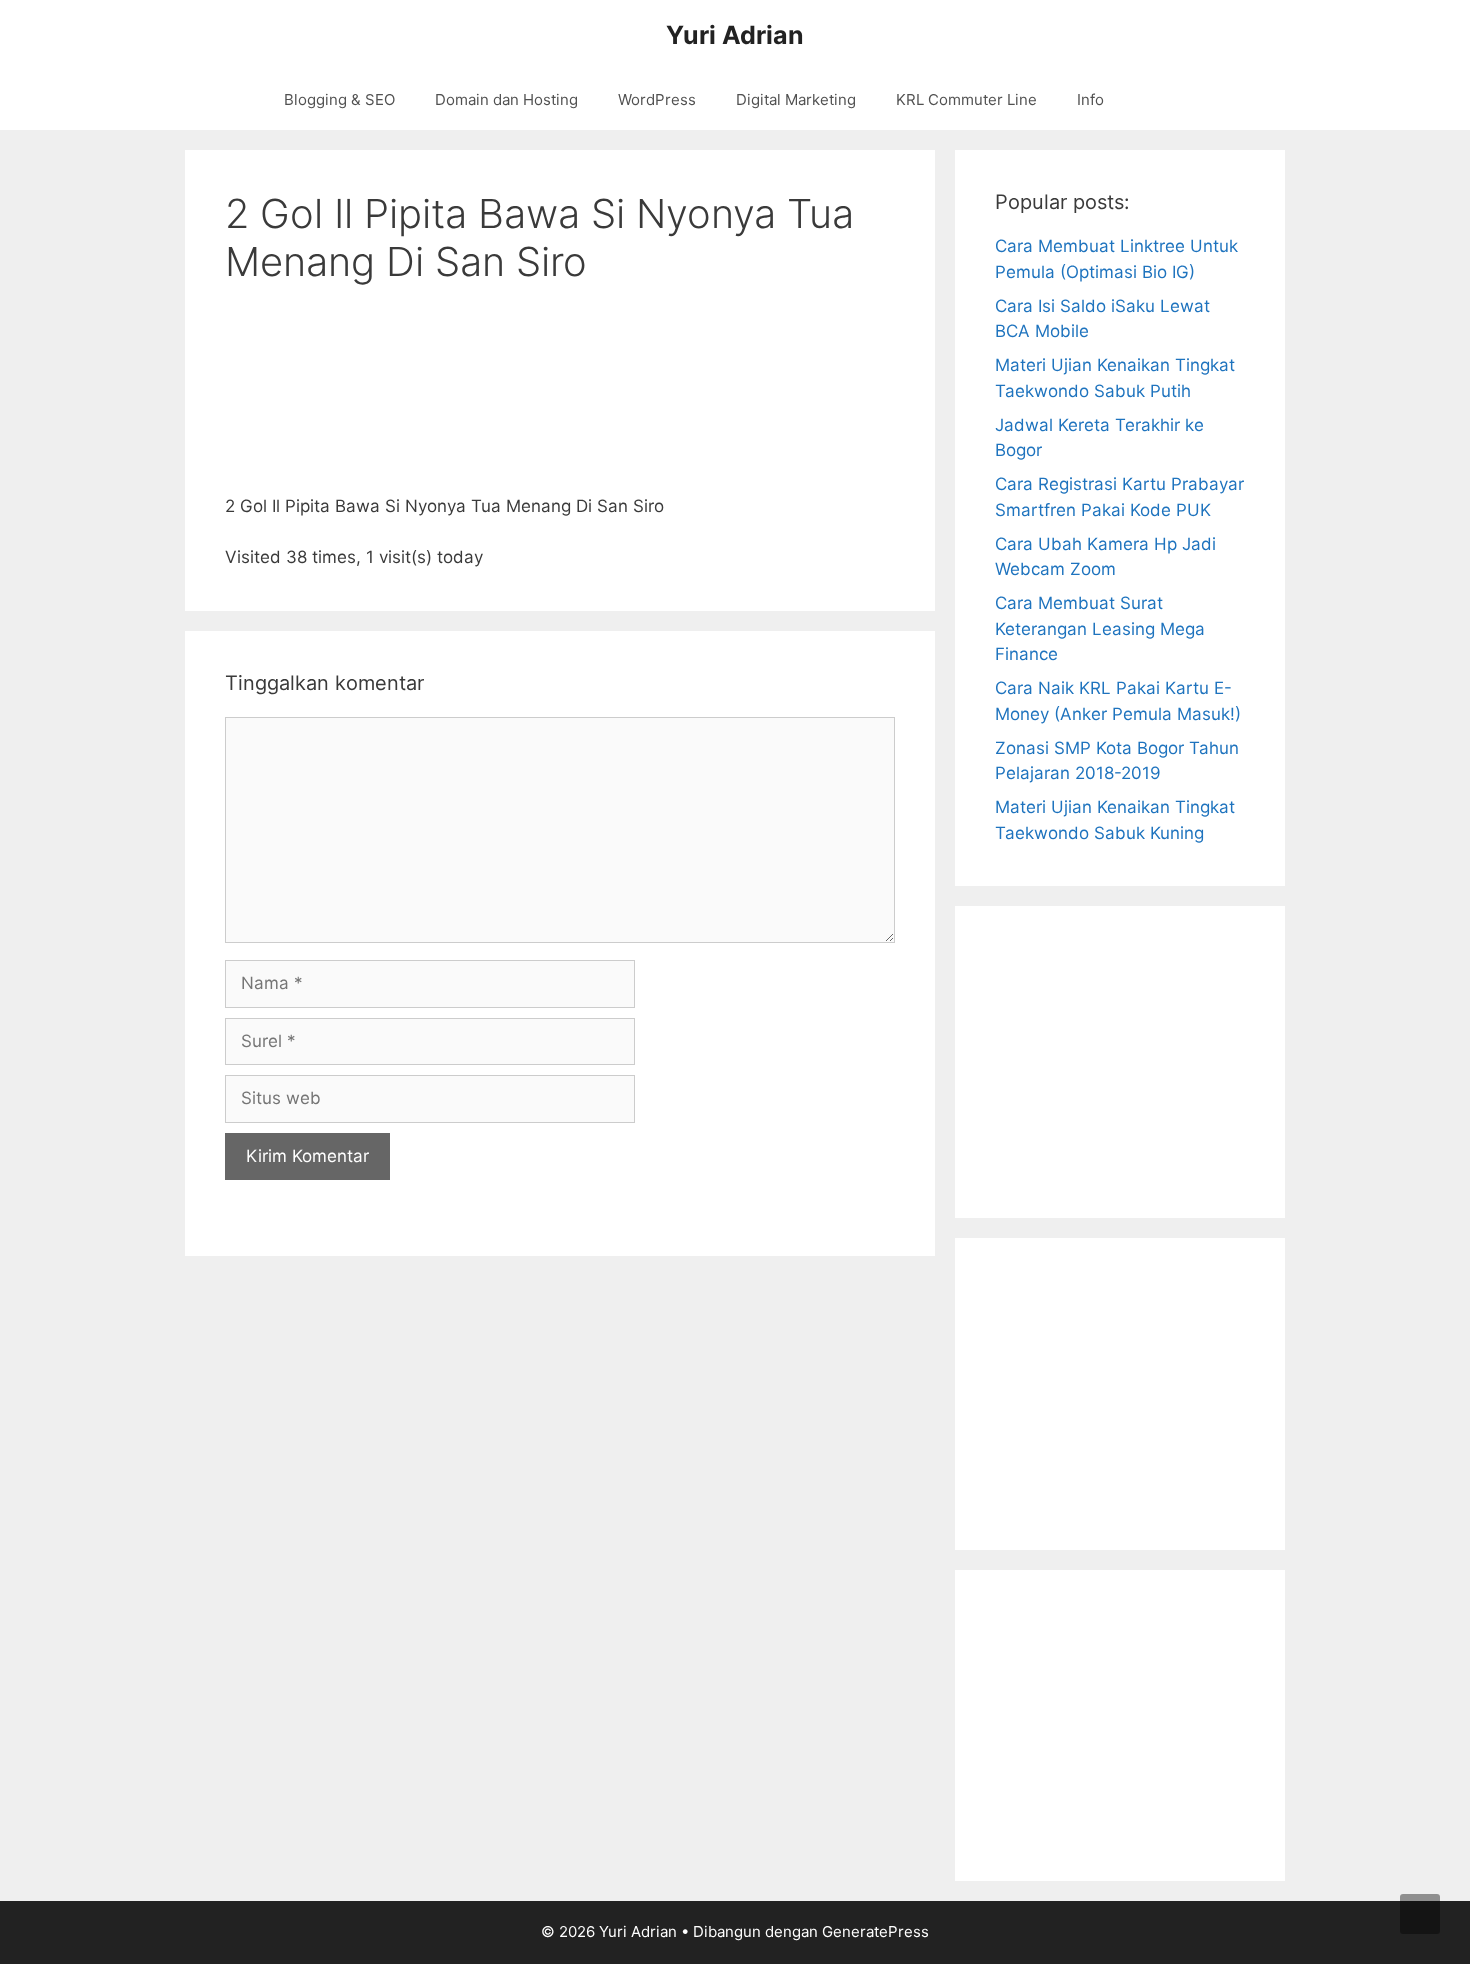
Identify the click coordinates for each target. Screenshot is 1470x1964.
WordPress (657, 99)
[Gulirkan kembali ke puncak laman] (1420, 1914)
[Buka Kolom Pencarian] (1175, 100)
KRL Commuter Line (966, 99)
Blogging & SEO (339, 99)
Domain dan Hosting (506, 99)
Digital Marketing (796, 99)
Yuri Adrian (735, 35)
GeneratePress (875, 1931)
